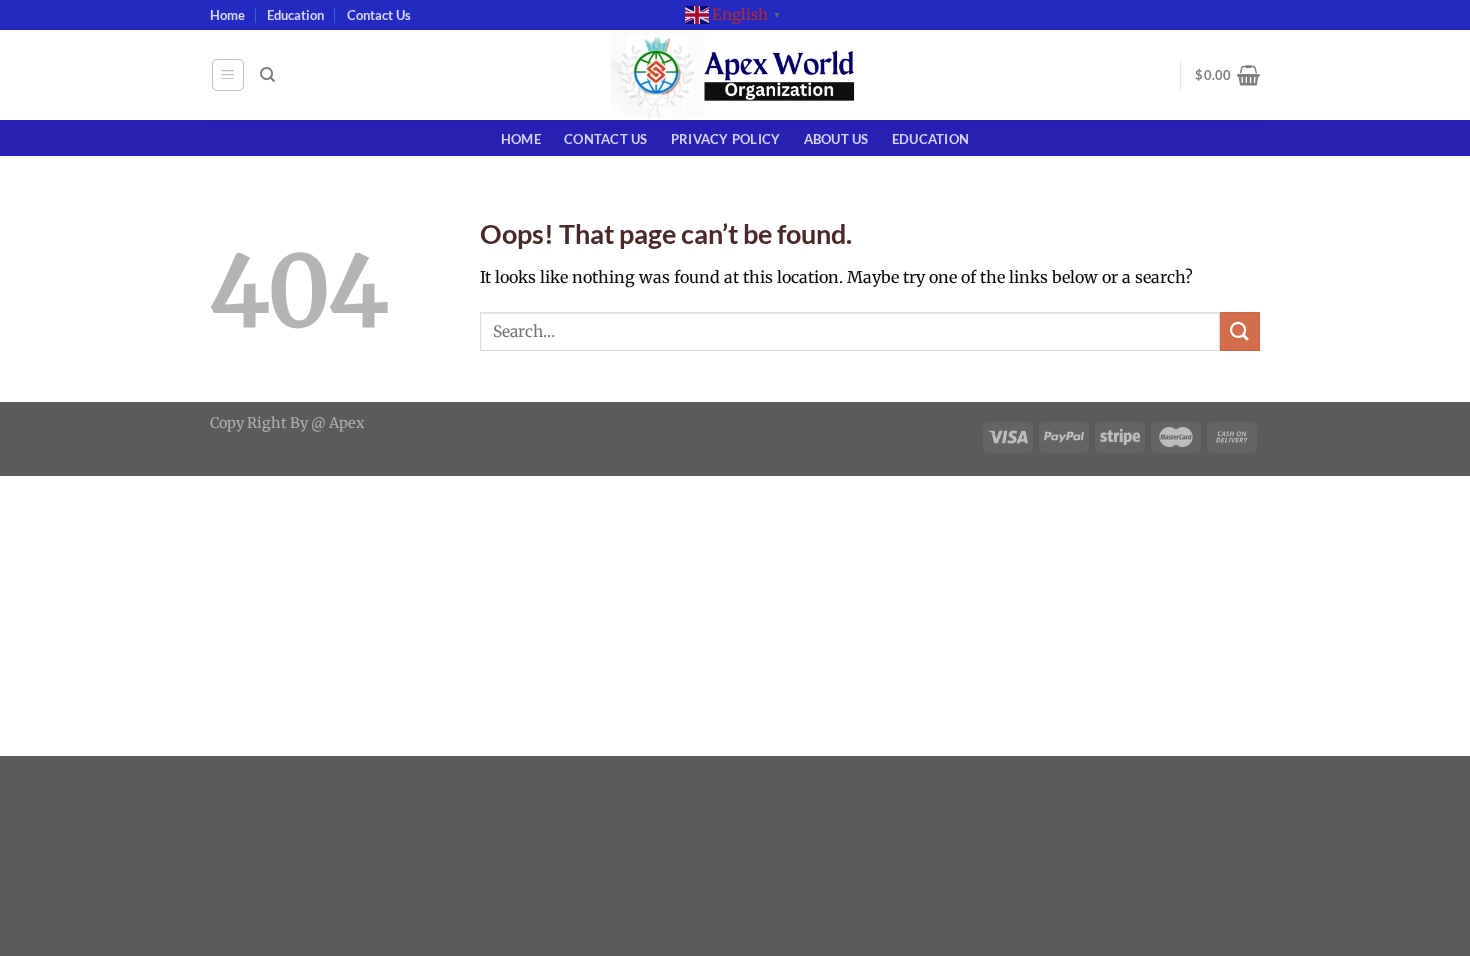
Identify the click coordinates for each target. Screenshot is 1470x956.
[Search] (267, 75)
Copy (227, 423)
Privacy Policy (726, 139)
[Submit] (1240, 331)
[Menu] (228, 75)
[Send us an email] (1270, 25)
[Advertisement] (600, 616)
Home (227, 15)
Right (267, 423)
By (299, 423)
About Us (836, 139)
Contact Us (379, 15)
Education (295, 15)
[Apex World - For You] (735, 75)
